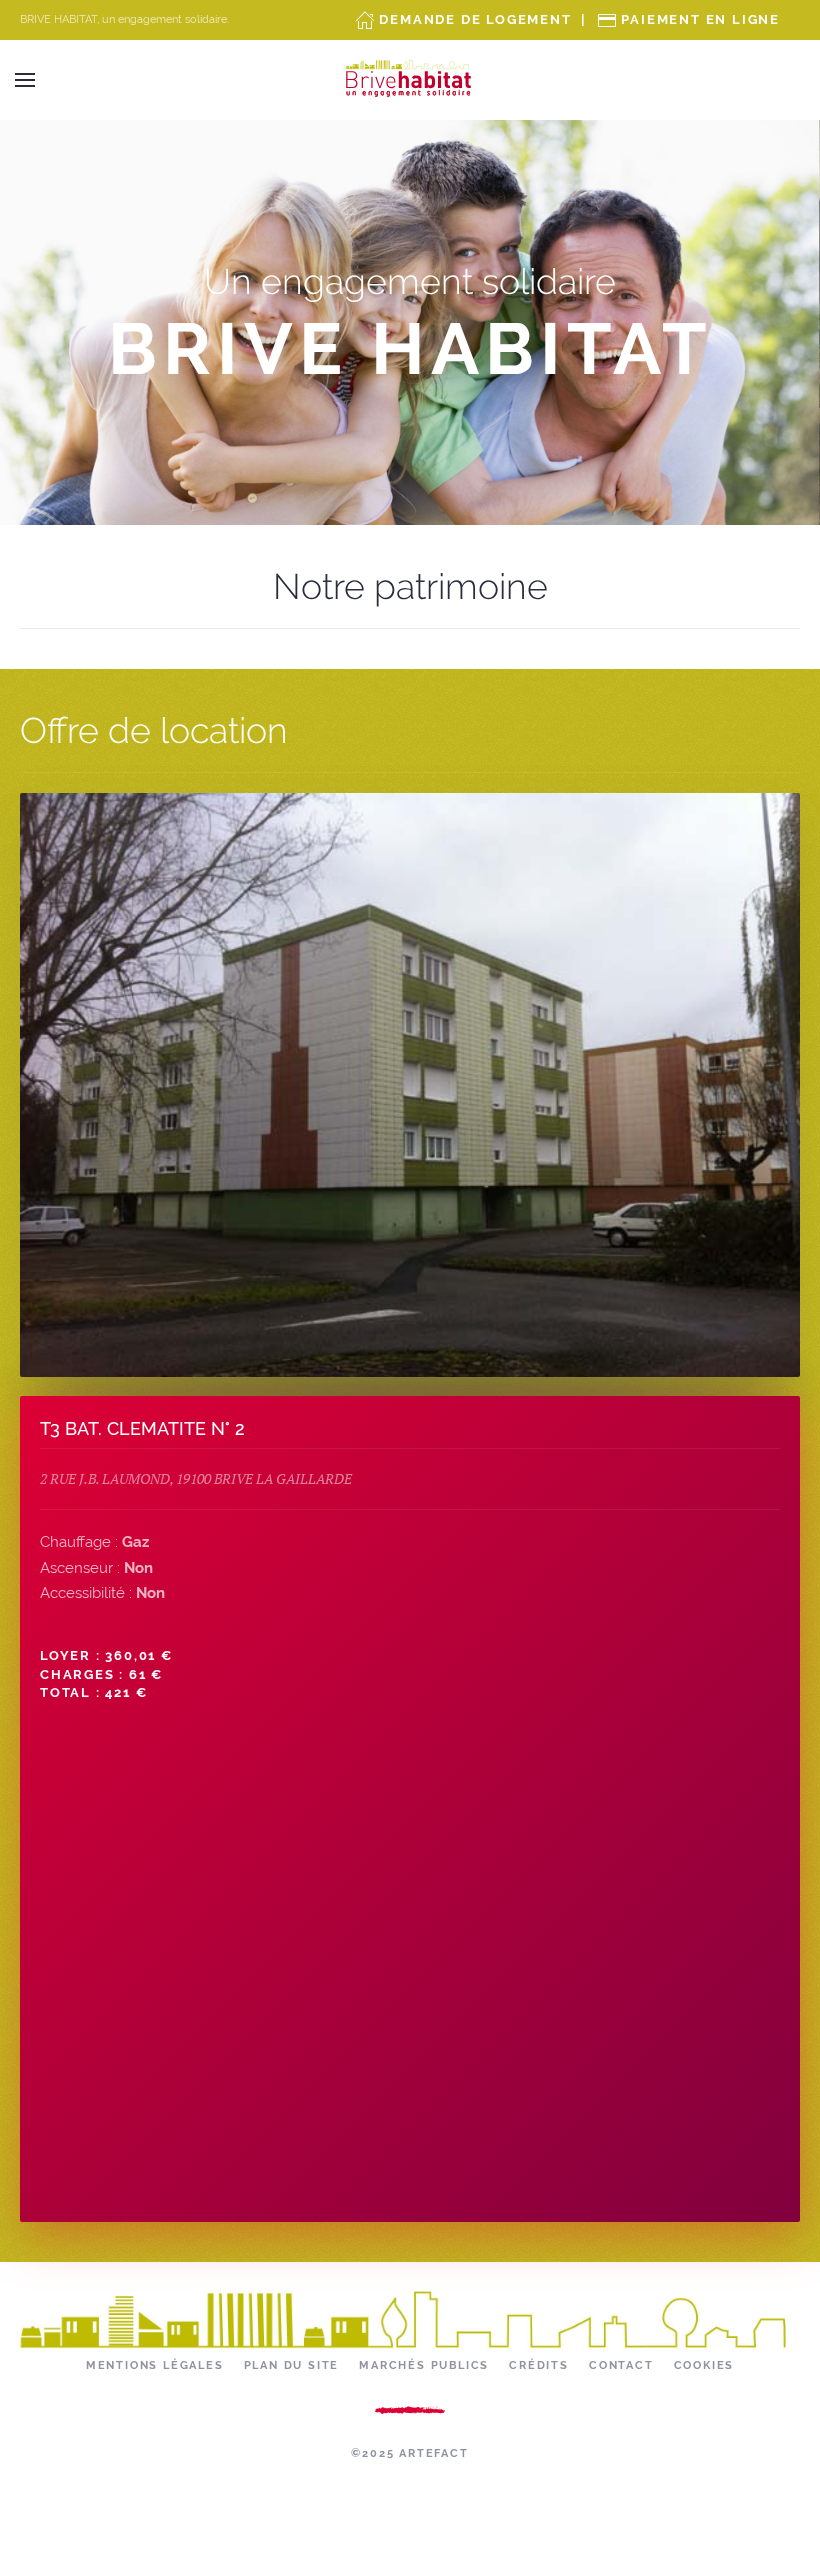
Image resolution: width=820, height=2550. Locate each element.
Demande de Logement (475, 19)
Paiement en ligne (700, 19)
